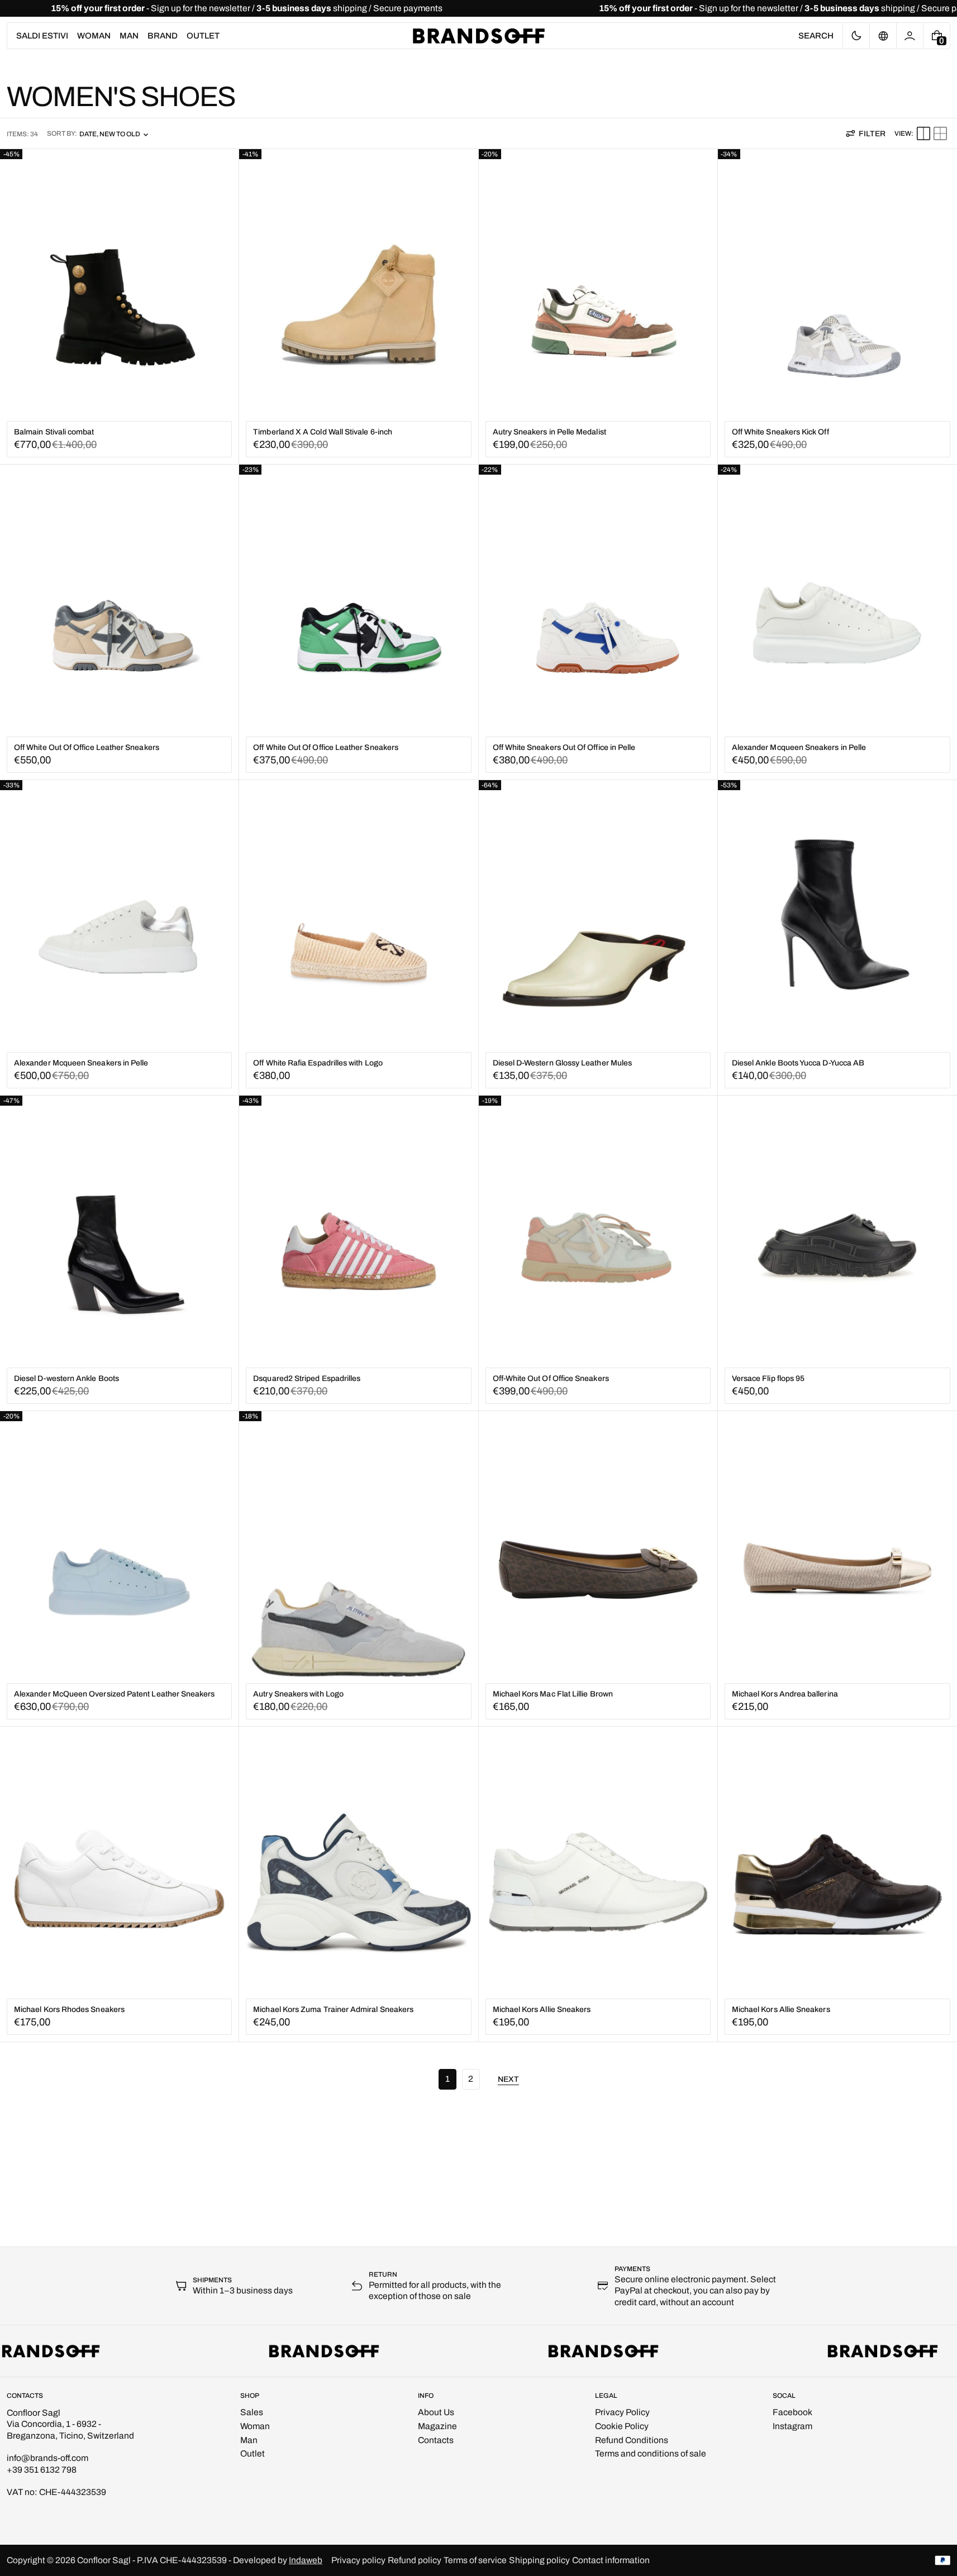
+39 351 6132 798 (42, 2470)
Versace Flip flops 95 (768, 1378)
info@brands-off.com (47, 2458)
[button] (816, 36)
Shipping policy (539, 2560)
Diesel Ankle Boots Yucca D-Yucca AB (798, 1063)
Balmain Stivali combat (54, 432)
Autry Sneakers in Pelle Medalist (549, 432)
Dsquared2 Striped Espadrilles (307, 1378)
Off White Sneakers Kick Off (780, 432)
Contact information (611, 2560)
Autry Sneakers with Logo (298, 1694)
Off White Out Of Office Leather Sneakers (87, 747)
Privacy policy (358, 2560)
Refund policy (415, 2560)
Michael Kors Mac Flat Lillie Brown (553, 1694)
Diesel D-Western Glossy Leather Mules (563, 1063)
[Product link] (119, 307)
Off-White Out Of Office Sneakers (551, 1378)
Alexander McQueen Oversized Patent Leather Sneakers (115, 1694)
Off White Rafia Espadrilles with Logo (318, 1063)
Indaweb (306, 2560)
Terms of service (475, 2560)
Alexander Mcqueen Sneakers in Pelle (799, 747)
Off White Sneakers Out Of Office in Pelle (564, 747)
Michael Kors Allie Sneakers (542, 2009)
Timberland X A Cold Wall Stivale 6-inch (323, 432)
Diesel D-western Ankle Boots (66, 1378)
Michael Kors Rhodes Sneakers (69, 2009)
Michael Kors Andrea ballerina (785, 1694)
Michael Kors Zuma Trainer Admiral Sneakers (333, 2009)
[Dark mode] (856, 36)
